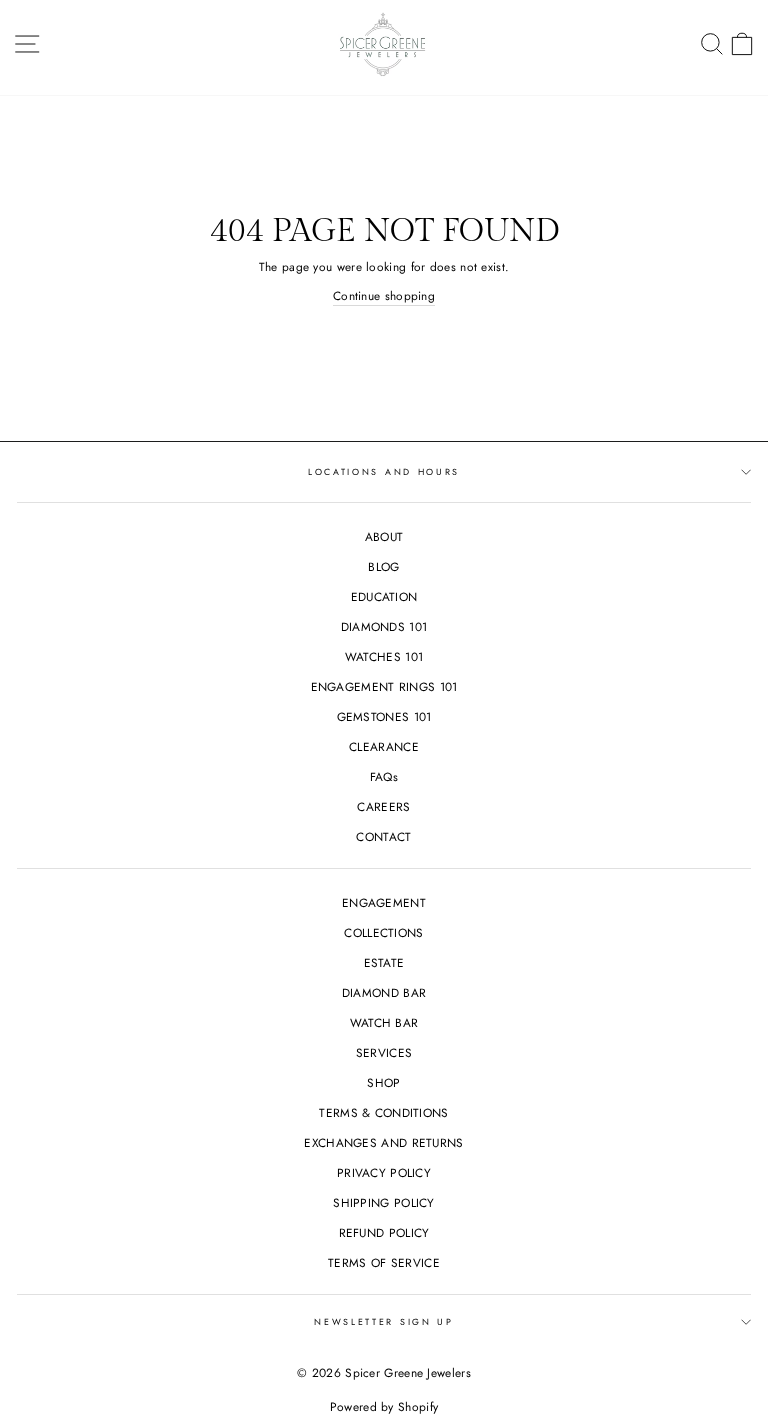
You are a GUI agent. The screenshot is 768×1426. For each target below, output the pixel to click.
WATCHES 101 (384, 656)
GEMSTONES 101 (384, 716)
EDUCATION (384, 596)
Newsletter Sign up (383, 1321)
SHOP (383, 1082)
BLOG (383, 566)
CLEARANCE (384, 746)
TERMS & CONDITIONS (383, 1112)
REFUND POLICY (384, 1232)
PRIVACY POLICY (384, 1172)
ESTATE (384, 962)
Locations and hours (384, 471)
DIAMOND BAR (384, 992)
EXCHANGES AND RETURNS (383, 1142)
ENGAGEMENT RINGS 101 (384, 686)
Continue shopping (384, 295)
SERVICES (384, 1052)
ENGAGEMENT (384, 902)
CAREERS (383, 806)
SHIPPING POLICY (383, 1202)
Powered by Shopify (384, 1407)
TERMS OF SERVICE (384, 1262)
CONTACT (383, 836)
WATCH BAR (384, 1022)
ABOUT (384, 536)
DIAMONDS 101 (384, 626)
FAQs (384, 776)
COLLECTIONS (383, 932)
